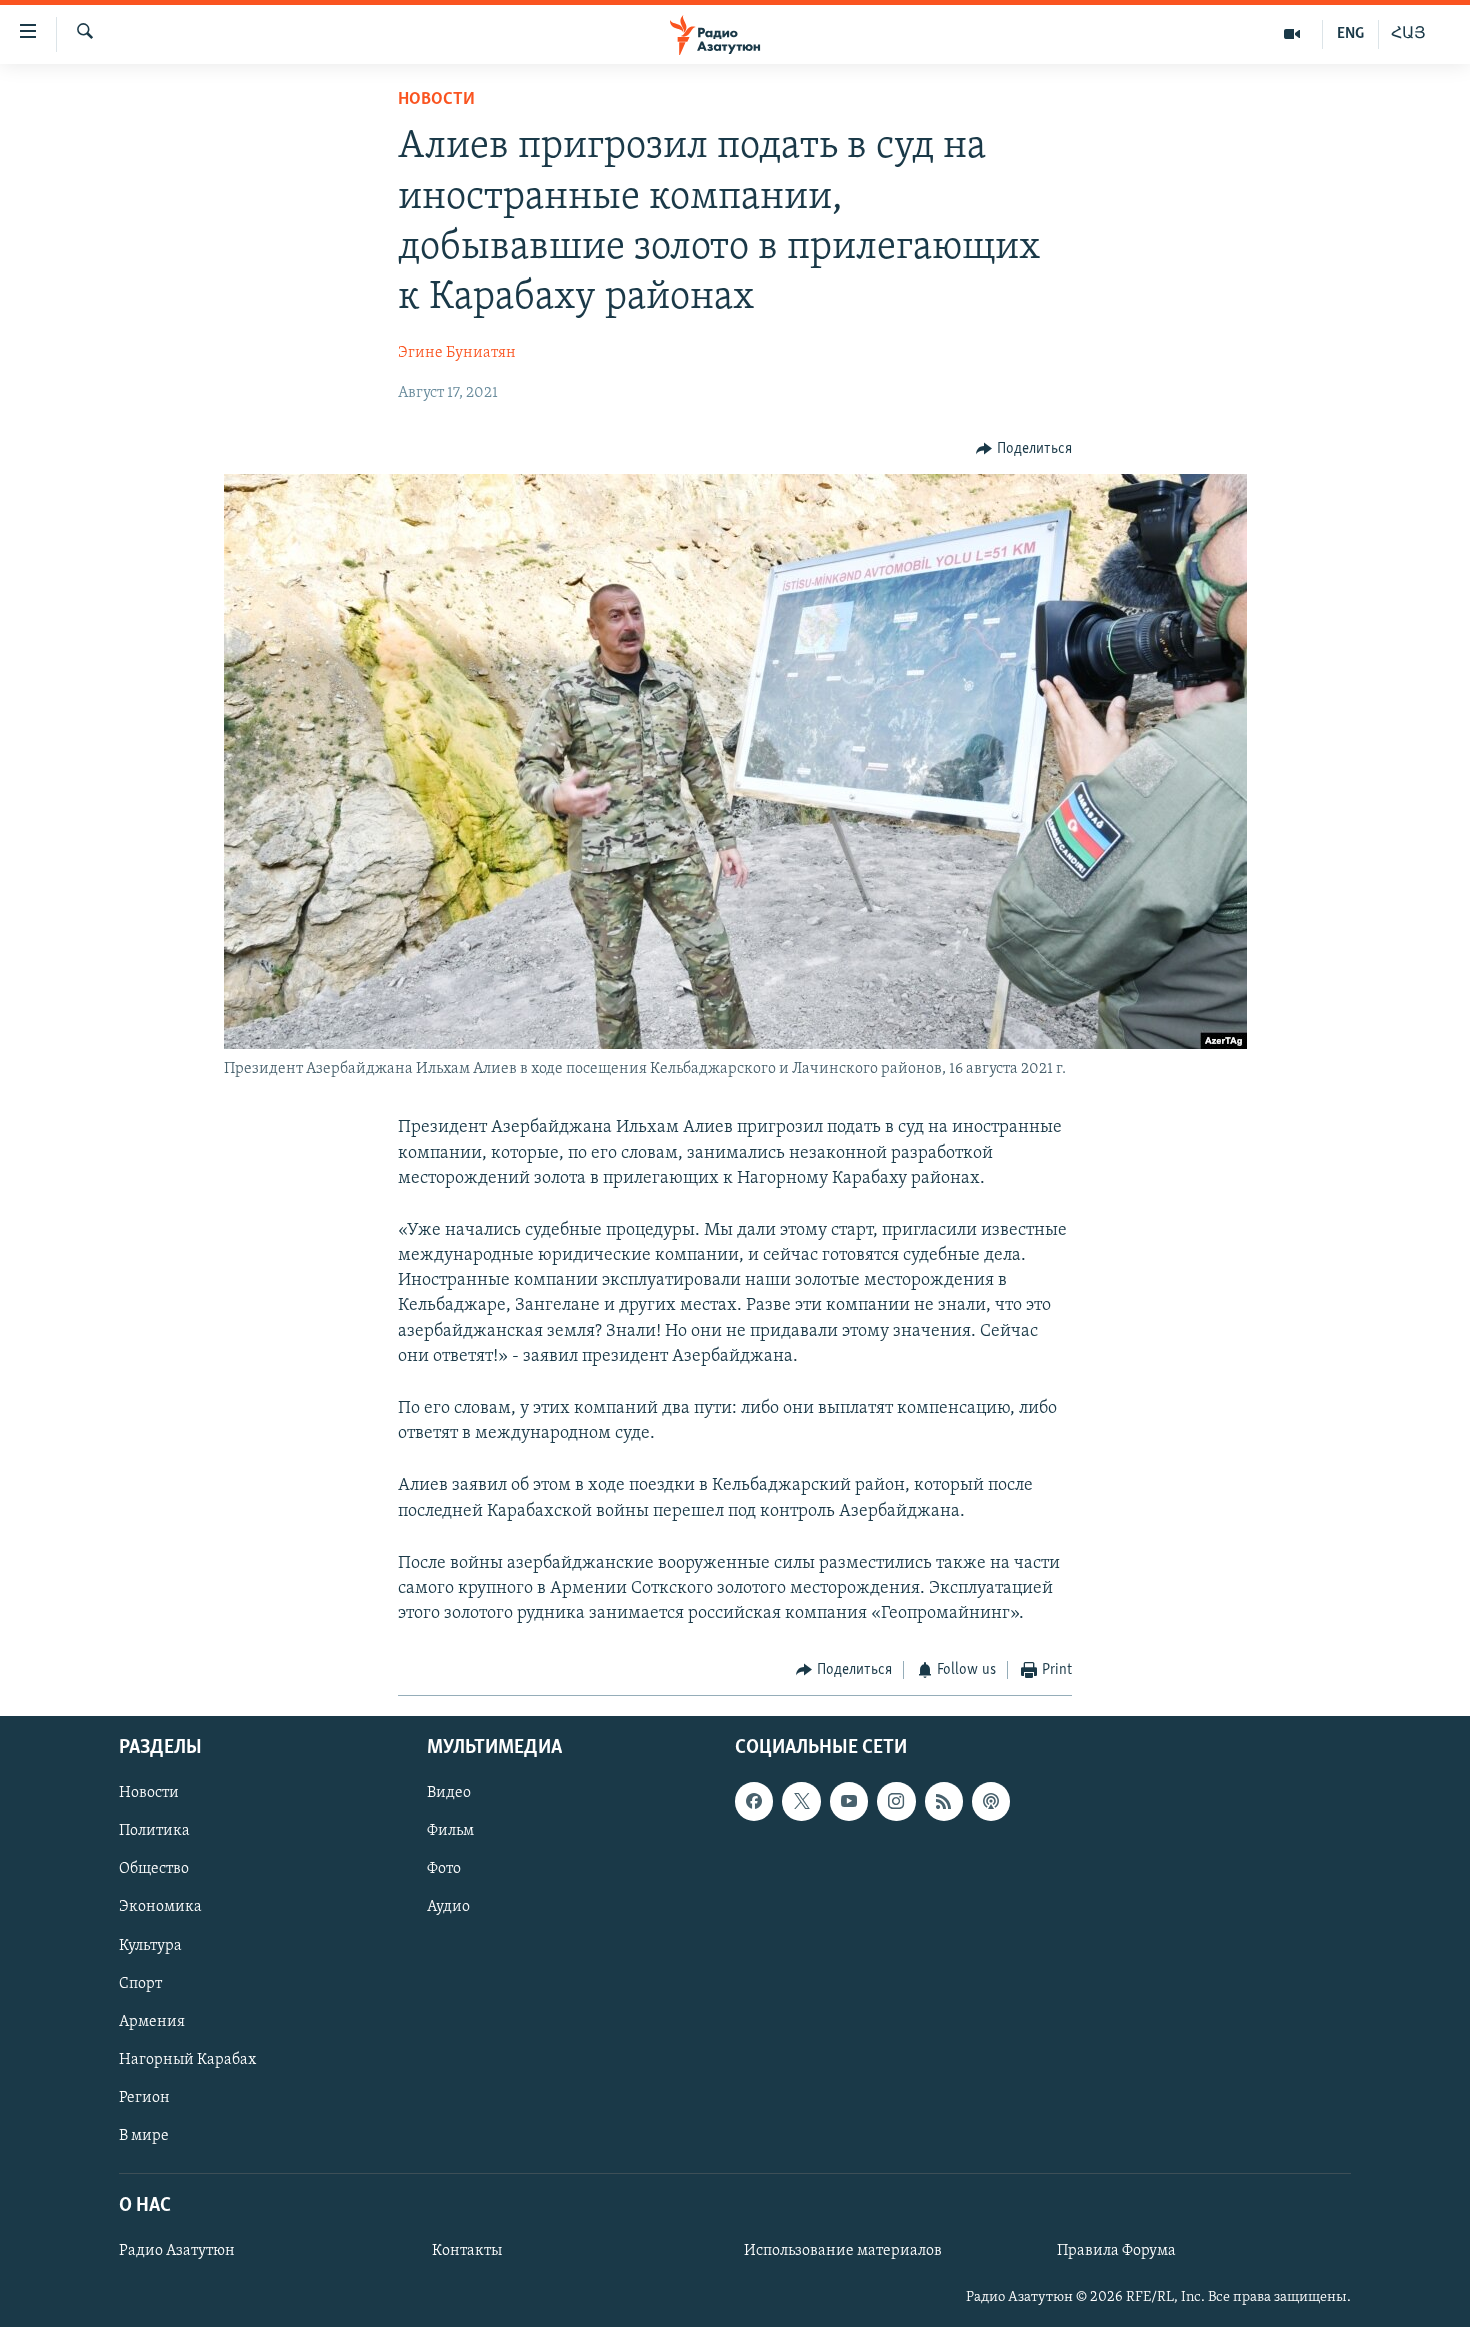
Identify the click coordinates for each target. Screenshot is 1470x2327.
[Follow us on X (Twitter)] (801, 1801)
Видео (449, 1793)
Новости (436, 100)
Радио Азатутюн (177, 2251)
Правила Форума (1116, 2251)
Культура (150, 1945)
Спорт (140, 1983)
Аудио (448, 1907)
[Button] (1024, 449)
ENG (1350, 34)
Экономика (160, 1907)
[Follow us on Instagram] (896, 1801)
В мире (144, 2136)
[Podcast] (991, 1801)
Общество (154, 1869)
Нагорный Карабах (187, 2060)
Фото (444, 1869)
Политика (154, 1831)
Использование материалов (843, 2251)
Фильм (450, 1831)
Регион (144, 2098)
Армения (152, 2021)
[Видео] (1292, 34)
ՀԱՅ (1408, 34)
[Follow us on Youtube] (849, 1801)
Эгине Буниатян (457, 353)
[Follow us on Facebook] (754, 1801)
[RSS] (944, 1801)
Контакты (467, 2251)
